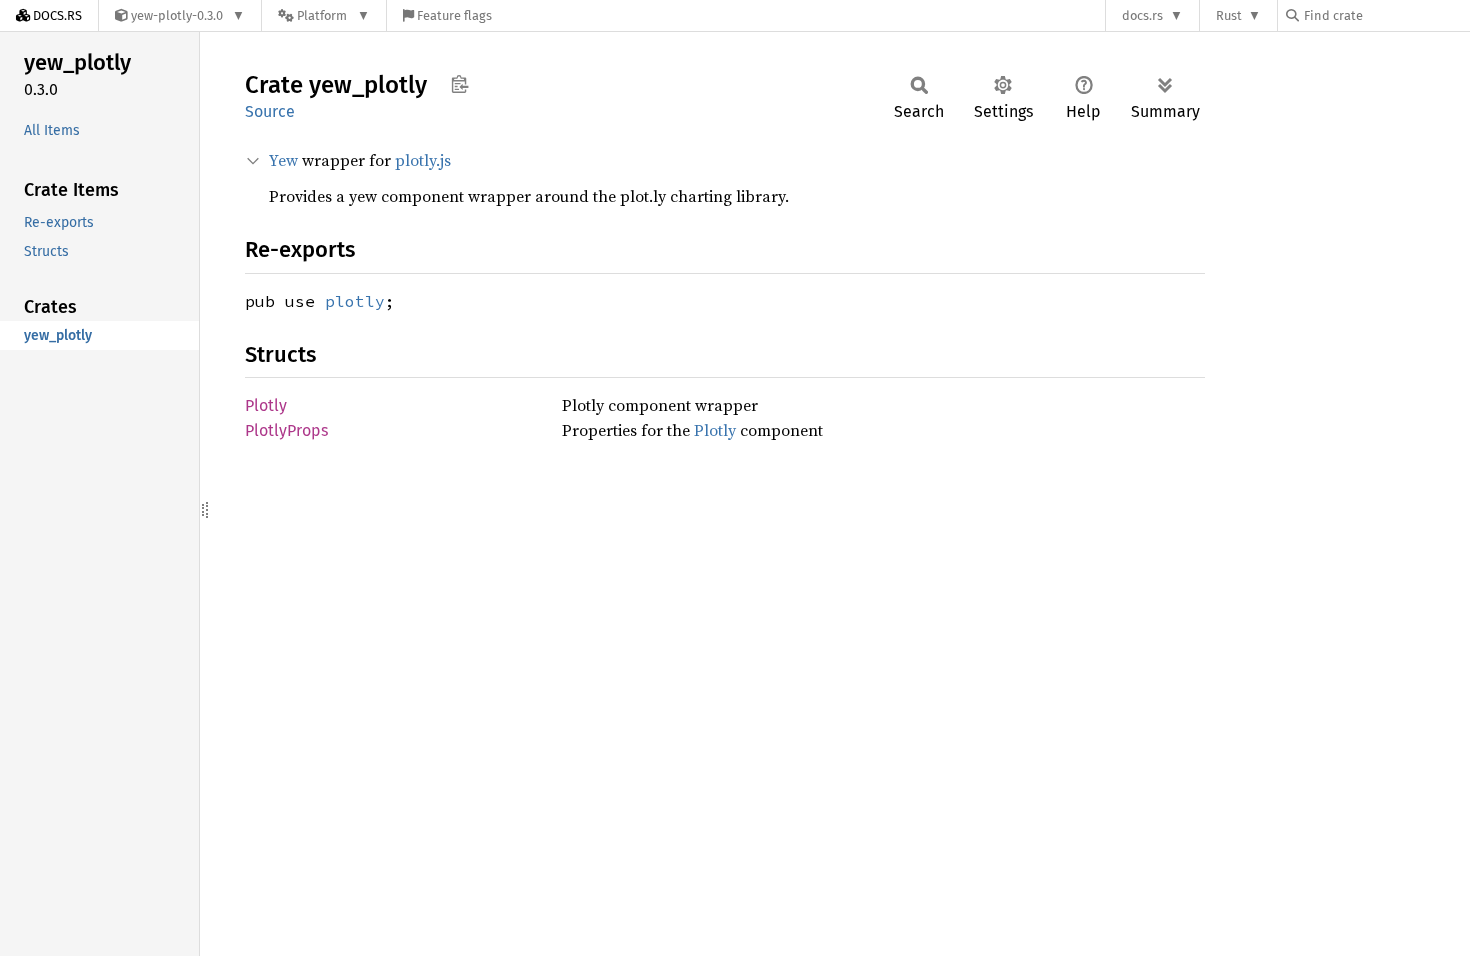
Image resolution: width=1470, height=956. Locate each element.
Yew (283, 160)
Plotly (266, 405)
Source (270, 111)
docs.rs (1142, 15)
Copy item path (459, 84)
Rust (1229, 15)
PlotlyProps (286, 430)
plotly (355, 301)
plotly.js (423, 160)
